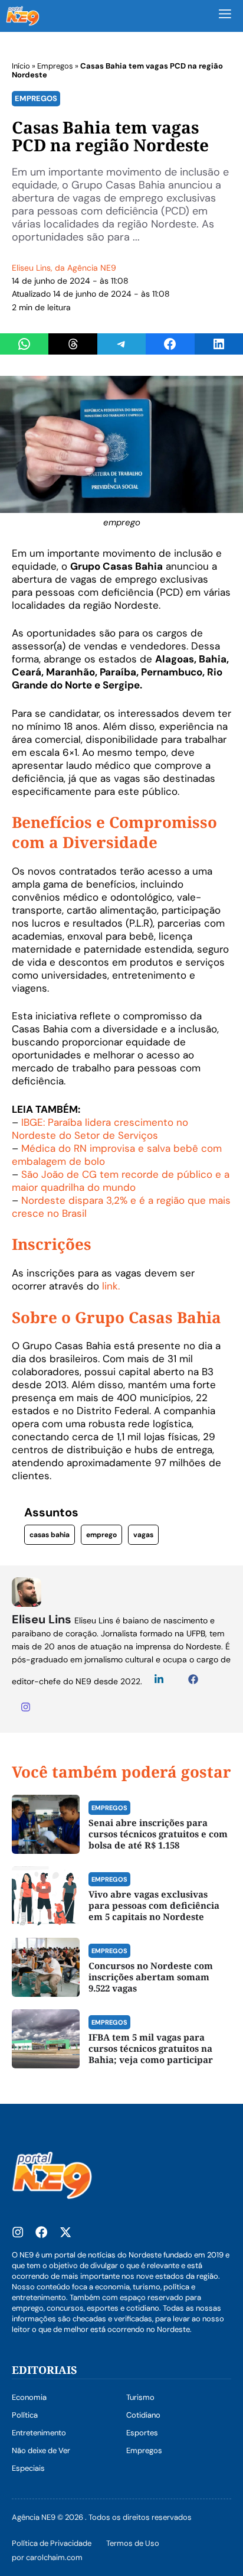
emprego (101, 1535)
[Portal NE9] (23, 16)
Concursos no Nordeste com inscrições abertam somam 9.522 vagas (151, 1977)
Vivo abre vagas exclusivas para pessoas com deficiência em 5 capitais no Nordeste (154, 1905)
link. (111, 1286)
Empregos (55, 66)
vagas (143, 1535)
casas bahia (50, 1535)
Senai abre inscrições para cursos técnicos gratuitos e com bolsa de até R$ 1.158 (158, 1834)
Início (21, 66)
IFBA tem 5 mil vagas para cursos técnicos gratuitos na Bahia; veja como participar (151, 2048)
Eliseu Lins (31, 268)
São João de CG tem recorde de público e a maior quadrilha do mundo (121, 1181)
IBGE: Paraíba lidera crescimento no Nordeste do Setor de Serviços (100, 1129)
